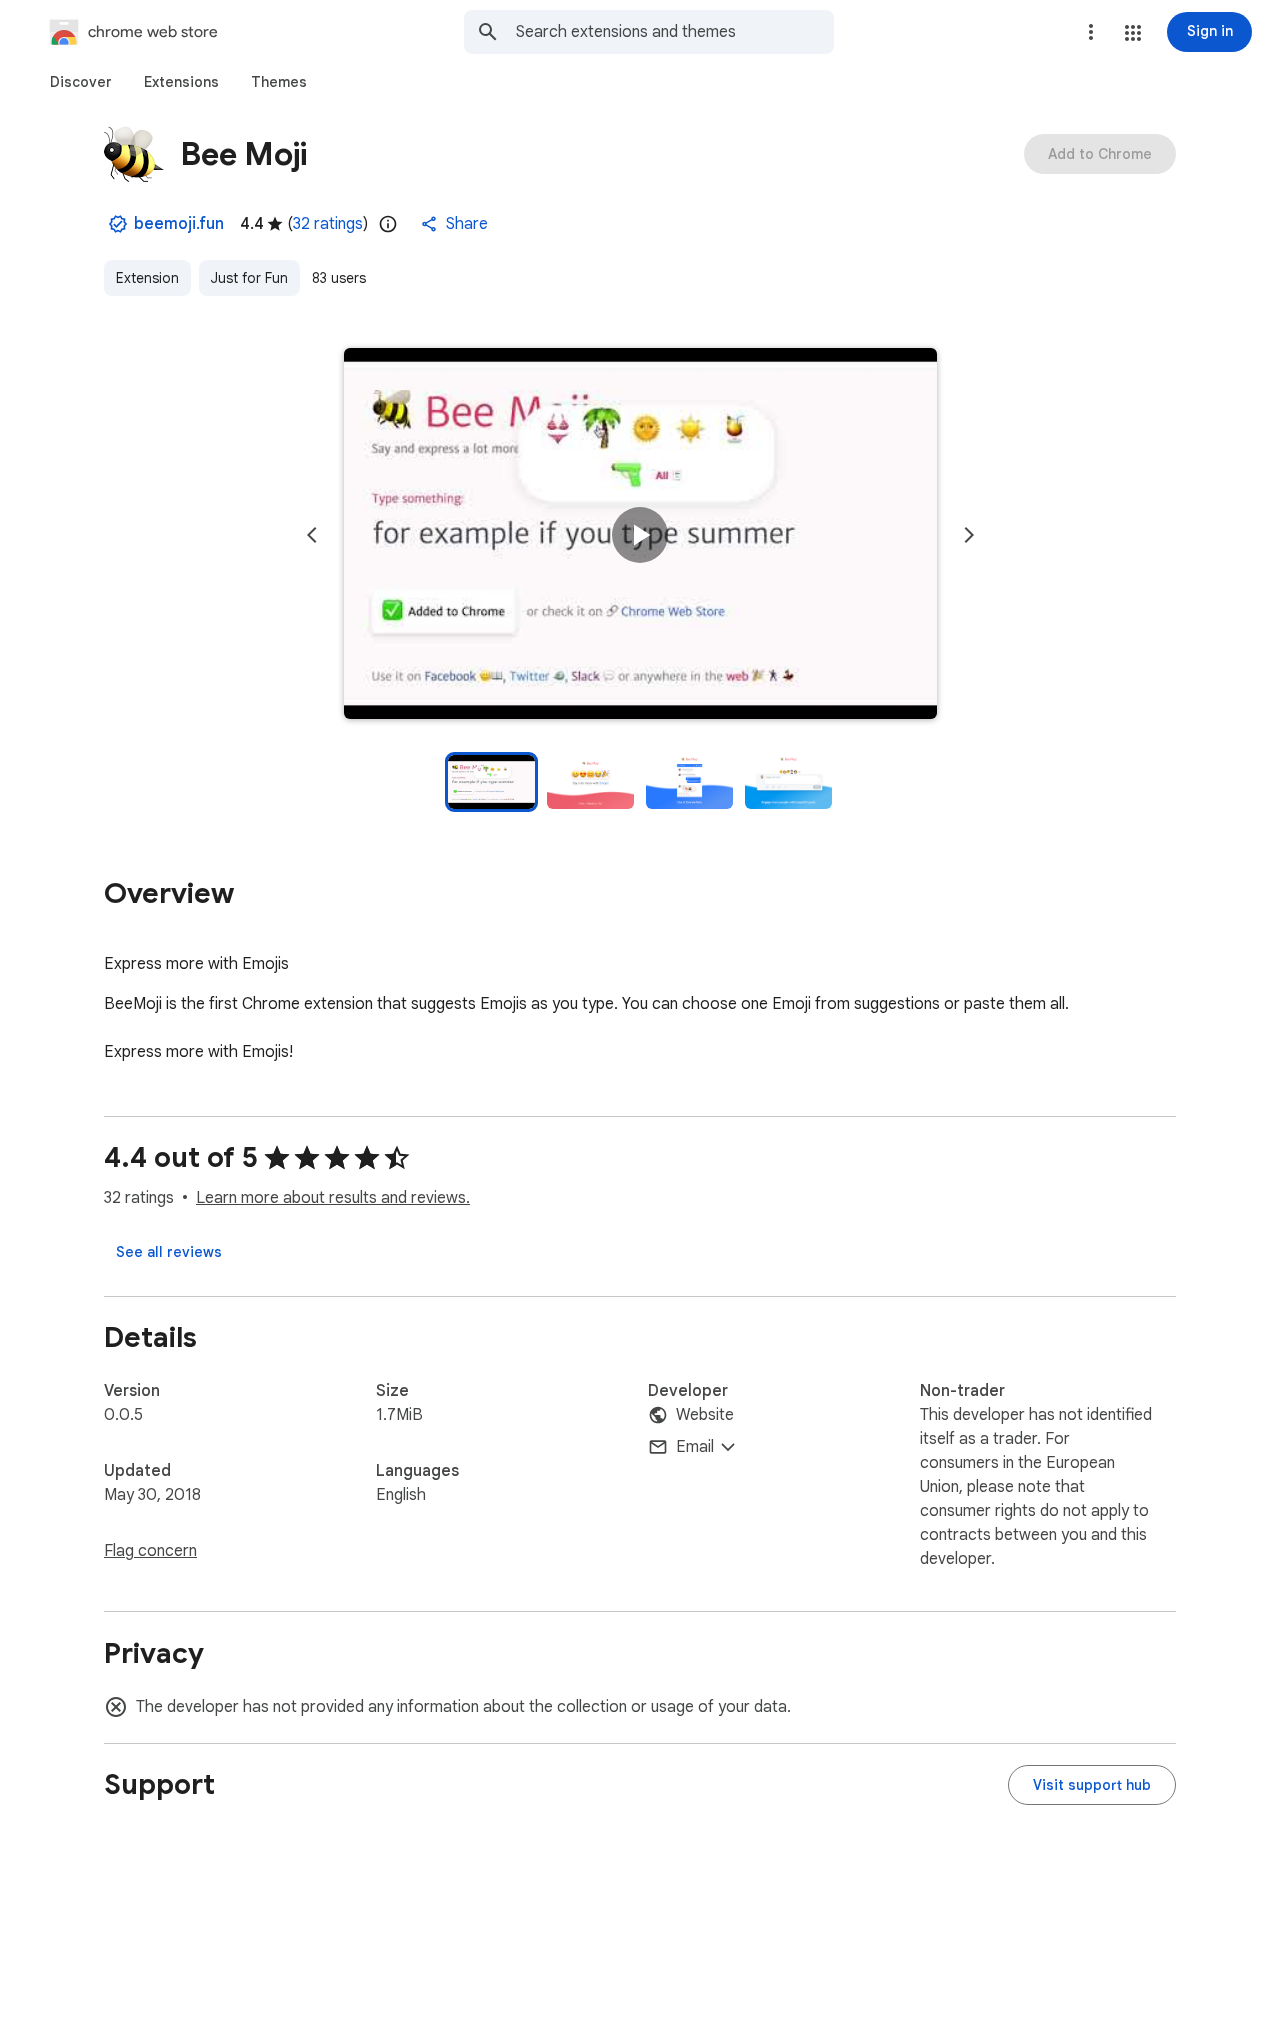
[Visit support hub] (1092, 1785)
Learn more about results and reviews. (333, 1198)
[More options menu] (1091, 32)
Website (705, 1415)
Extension (147, 278)
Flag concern (150, 1551)
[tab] (81, 82)
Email (695, 1447)
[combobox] (675, 32)
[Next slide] (969, 535)
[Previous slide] (312, 535)
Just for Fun (249, 278)
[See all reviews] (169, 1252)
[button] (1133, 33)
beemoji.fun (179, 224)
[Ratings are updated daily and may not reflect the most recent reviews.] (388, 224)
